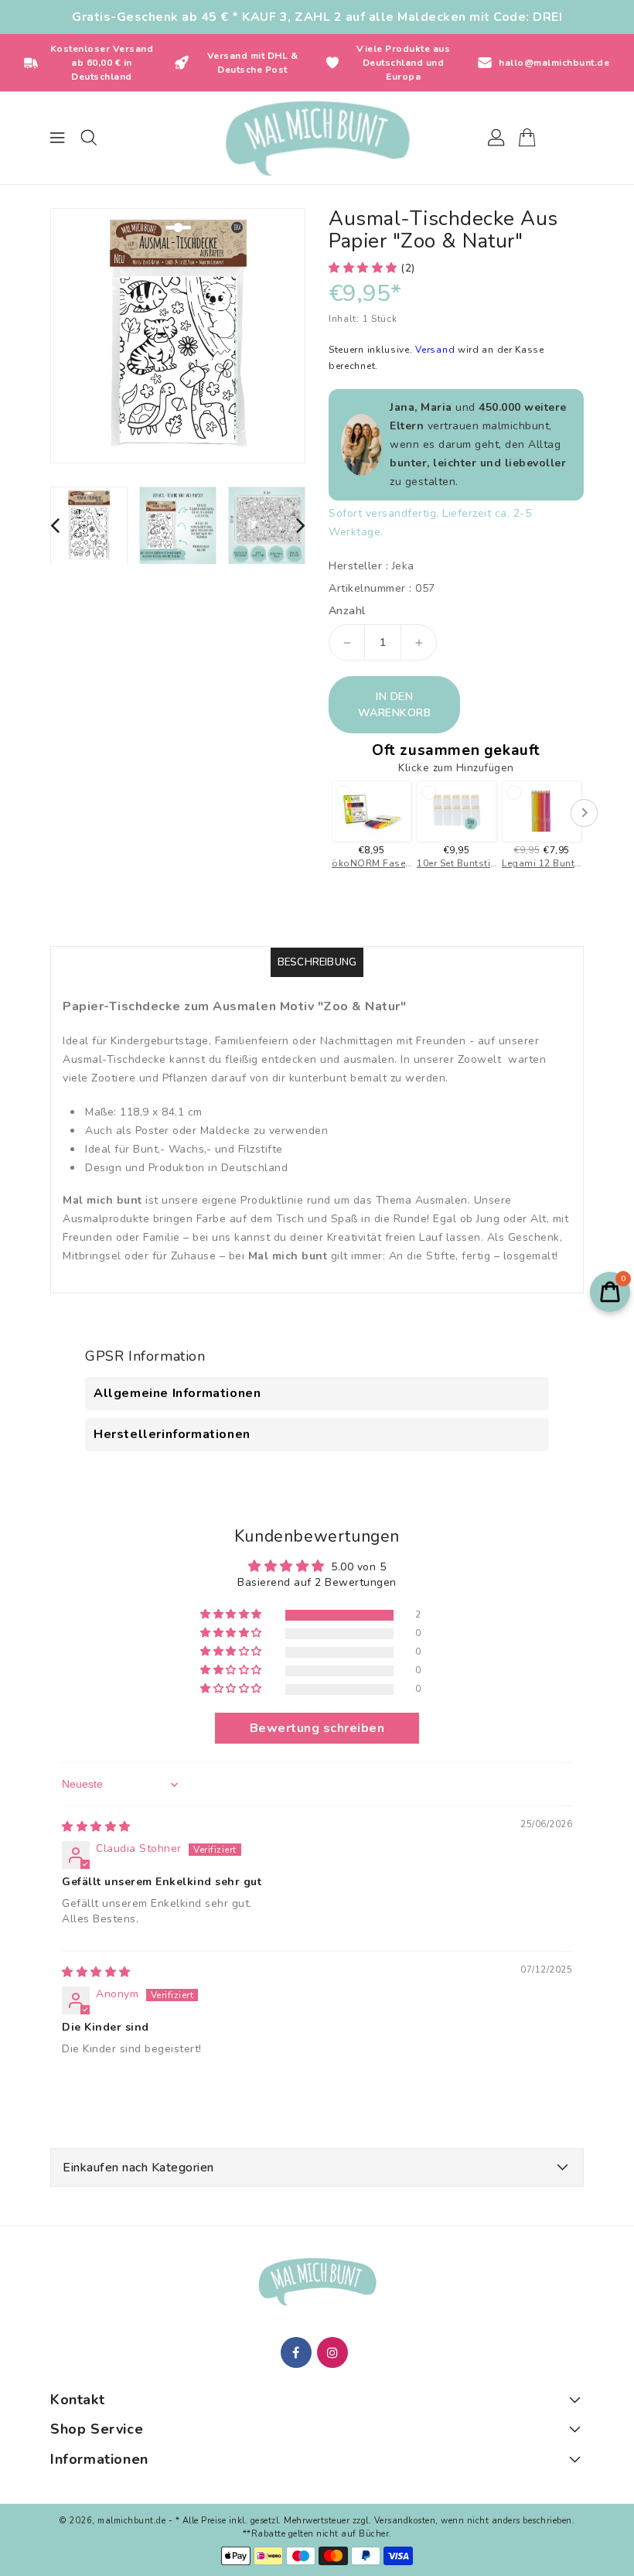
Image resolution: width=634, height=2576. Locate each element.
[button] (365, 268)
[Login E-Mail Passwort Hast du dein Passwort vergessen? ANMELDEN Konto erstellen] (317, 138)
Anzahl (347, 611)
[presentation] (55, 525)
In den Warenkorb (395, 705)
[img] (96, 1827)
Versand (436, 350)
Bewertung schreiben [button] (317, 1728)
